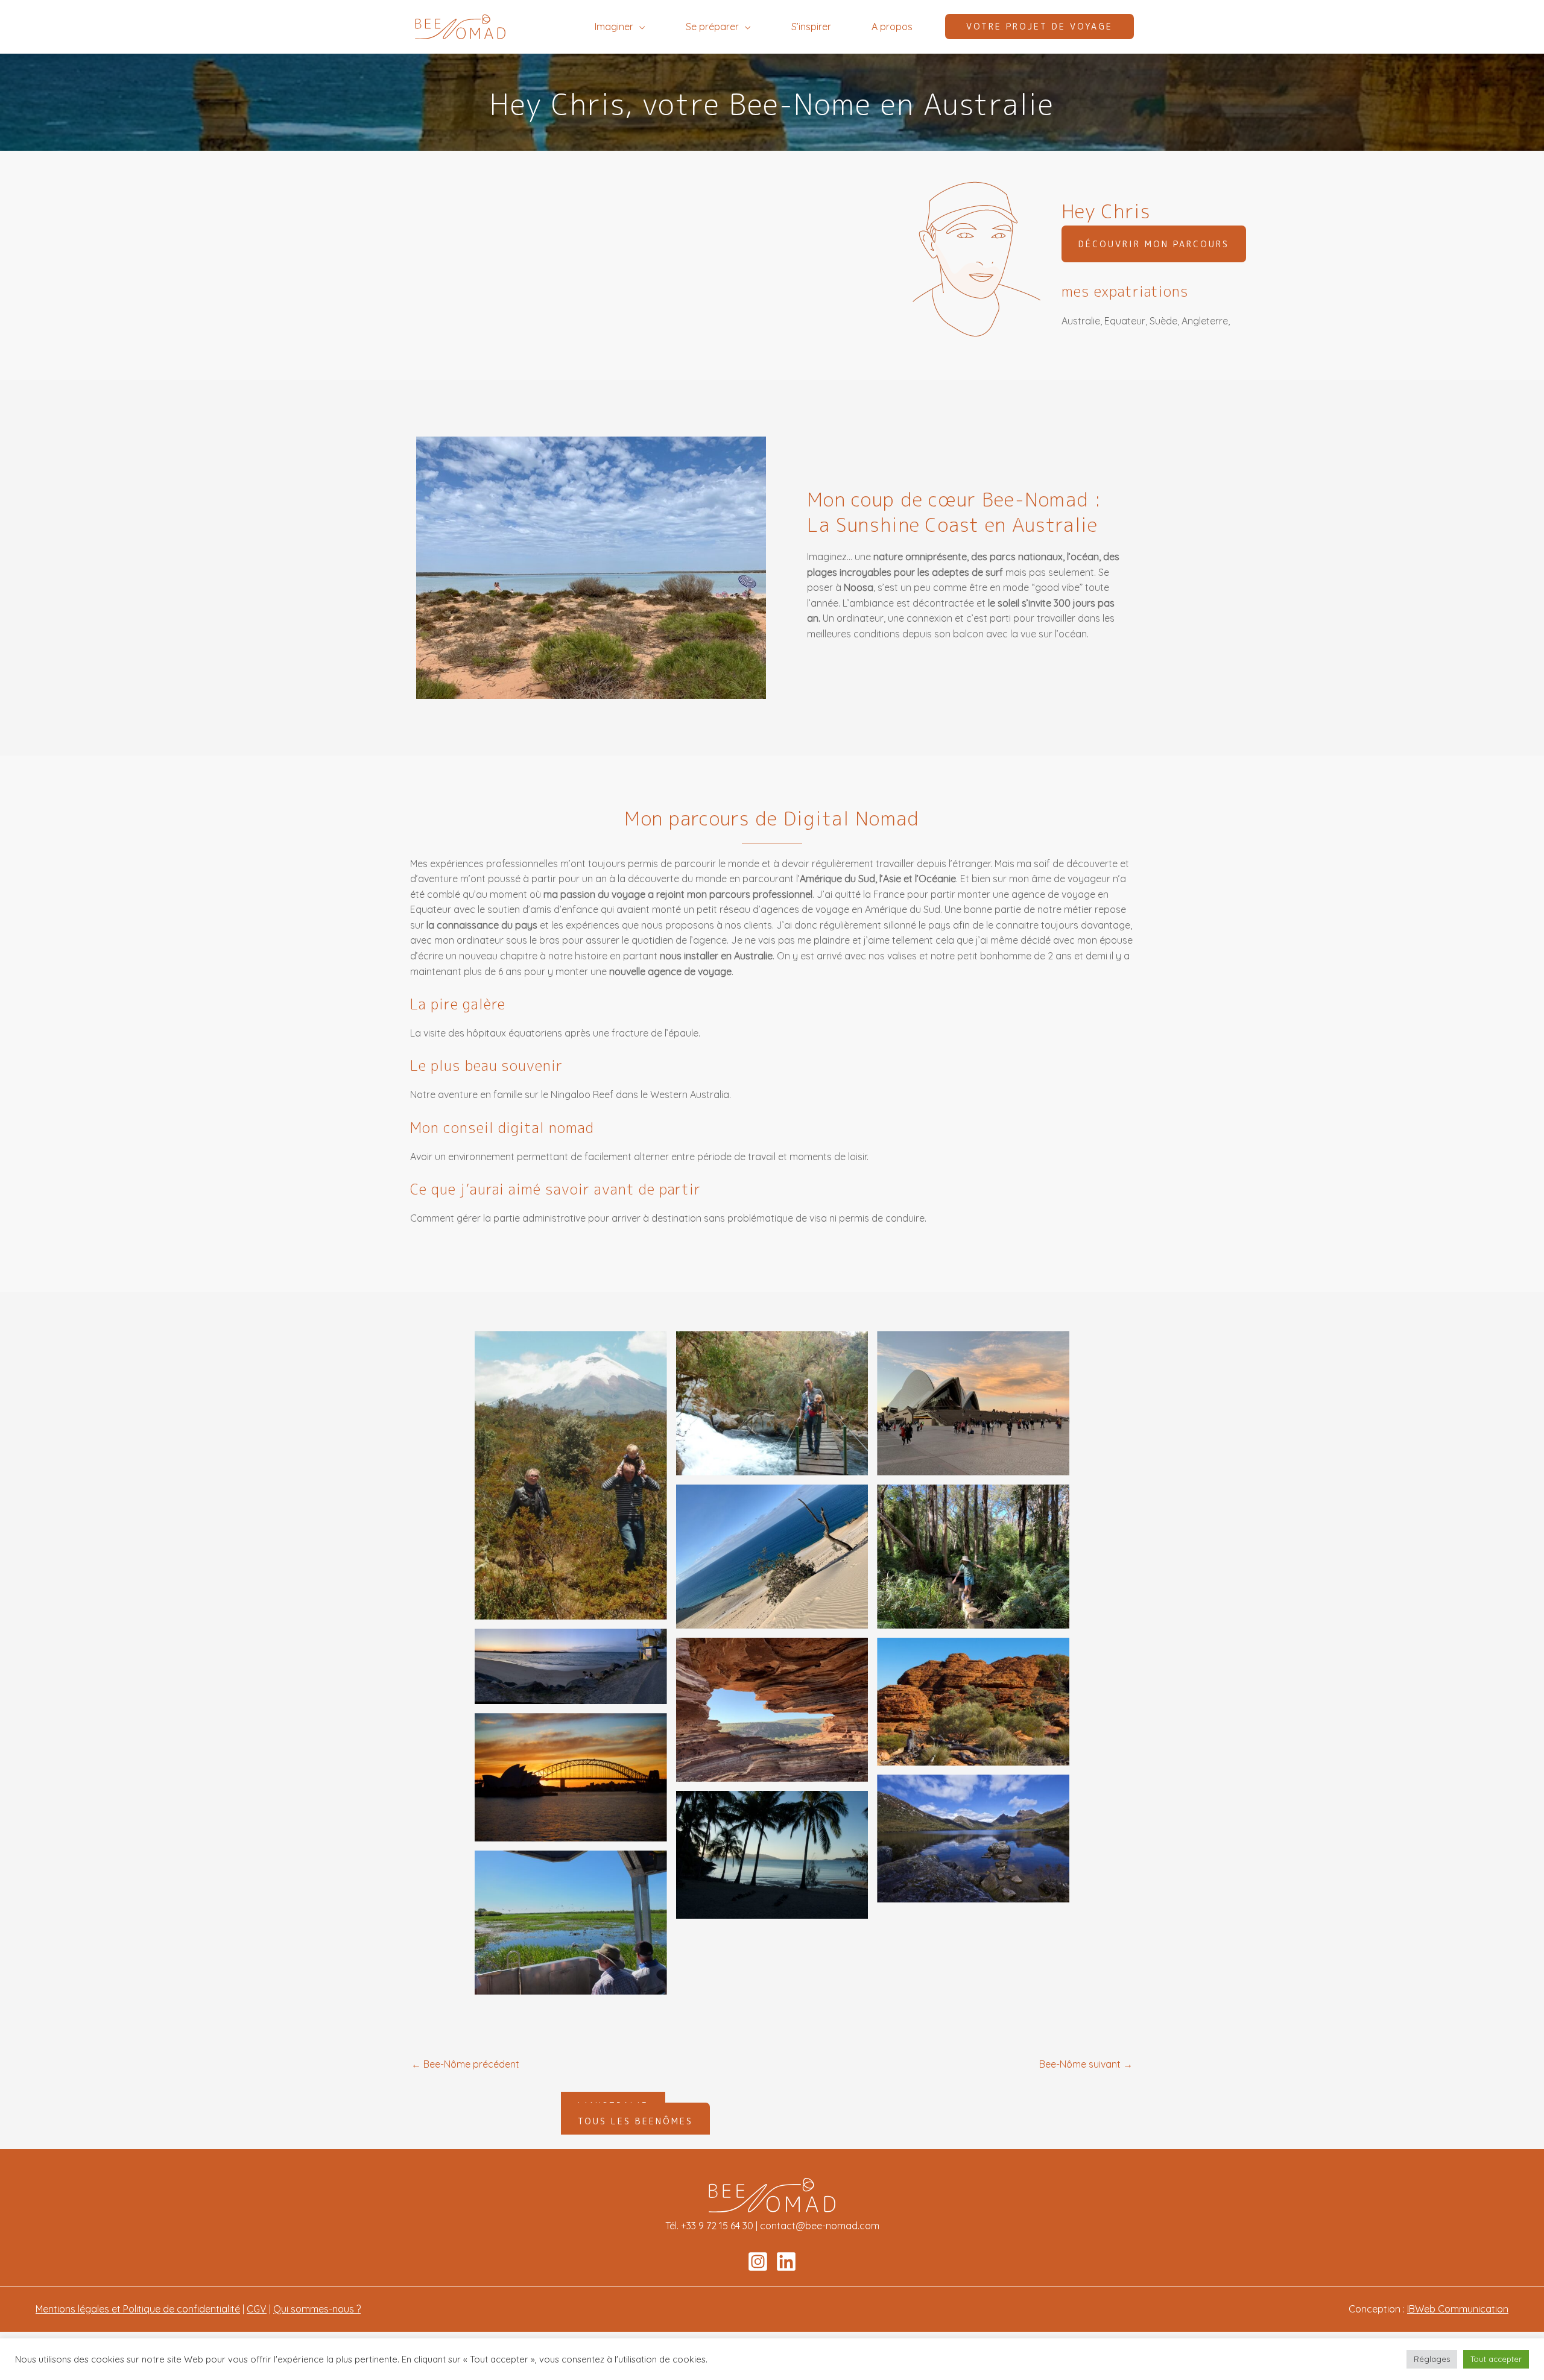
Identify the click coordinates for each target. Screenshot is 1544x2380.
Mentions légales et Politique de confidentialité (138, 2309)
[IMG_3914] (772, 1557)
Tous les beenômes (635, 2121)
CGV (257, 2309)
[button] (639, 27)
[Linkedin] (786, 2262)
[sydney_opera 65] (571, 1777)
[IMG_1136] (973, 1403)
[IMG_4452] (571, 1667)
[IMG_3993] (973, 1557)
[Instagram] (758, 2262)
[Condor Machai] (772, 1403)
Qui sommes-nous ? (317, 2309)
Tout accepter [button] (1496, 2359)
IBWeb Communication (1458, 2309)
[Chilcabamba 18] (571, 1475)
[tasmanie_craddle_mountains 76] (973, 1839)
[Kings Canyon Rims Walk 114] (973, 1702)
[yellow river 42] (571, 1923)
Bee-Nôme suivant (1086, 2064)
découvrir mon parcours (1154, 244)
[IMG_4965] (772, 1710)
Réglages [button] (1432, 2359)
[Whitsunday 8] (772, 1855)
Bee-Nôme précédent (465, 2064)
